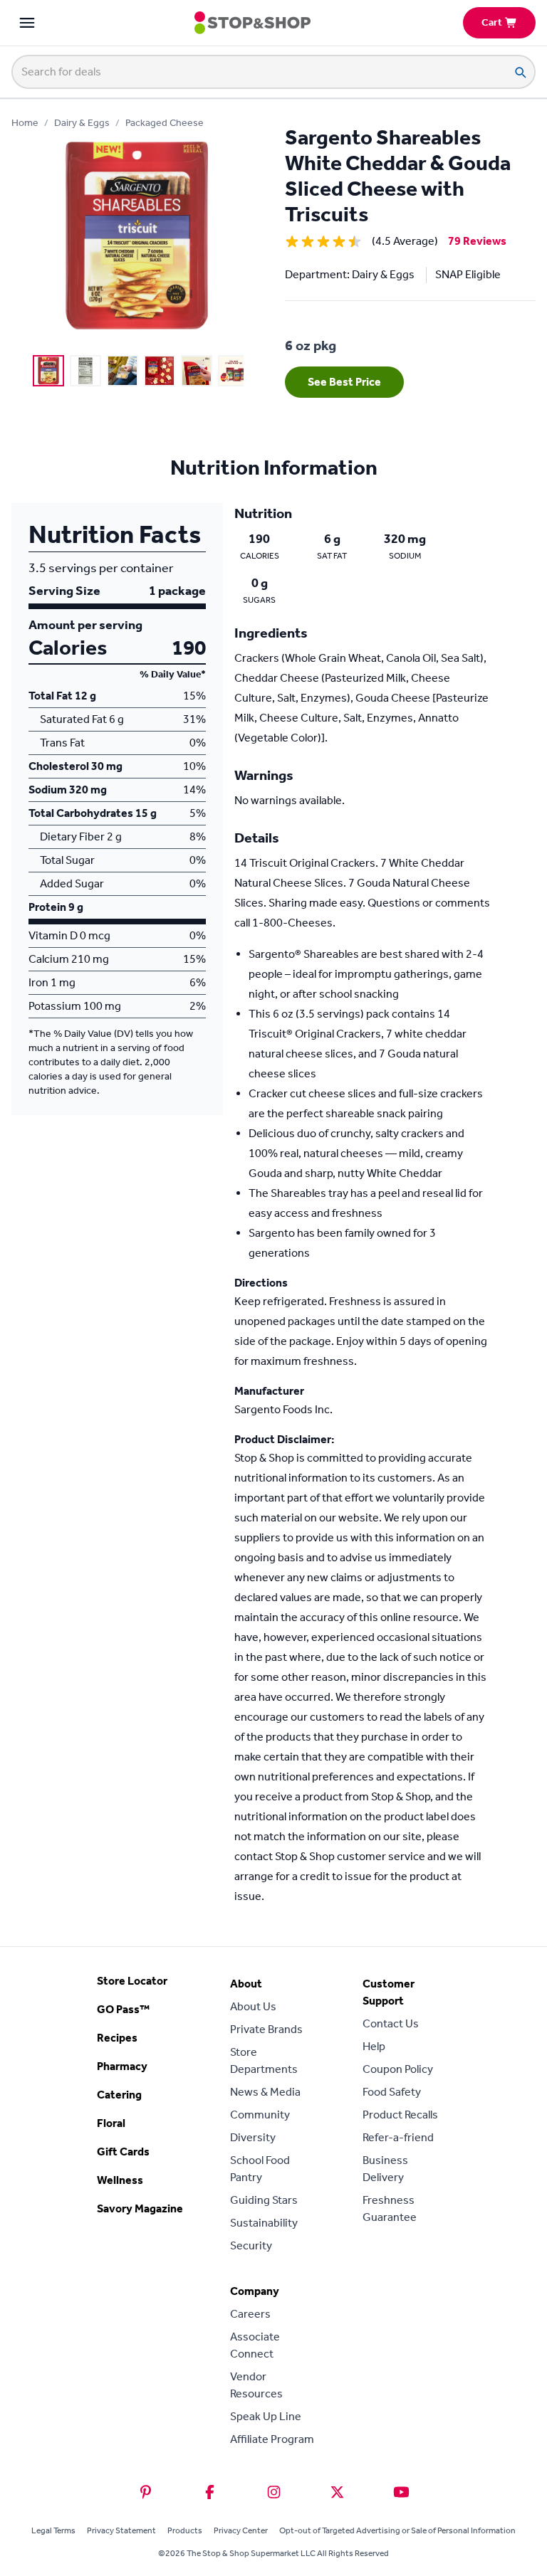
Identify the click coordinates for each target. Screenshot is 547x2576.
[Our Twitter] (337, 2492)
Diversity (253, 2137)
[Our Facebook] (210, 2492)
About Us (253, 2006)
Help (374, 2046)
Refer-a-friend (398, 2137)
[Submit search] (520, 72)
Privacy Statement (121, 2530)
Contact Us (391, 2023)
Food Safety (392, 2092)
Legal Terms (53, 2530)
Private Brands (266, 2029)
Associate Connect (255, 2345)
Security (251, 2245)
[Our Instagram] (274, 2492)
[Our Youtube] (401, 2492)
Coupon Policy (398, 2069)
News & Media (265, 2092)
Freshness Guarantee (390, 2208)
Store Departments (264, 2060)
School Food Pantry (260, 2169)
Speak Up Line (266, 2416)
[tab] (48, 371)
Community (260, 2115)
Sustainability (264, 2223)
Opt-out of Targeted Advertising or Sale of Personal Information (397, 2530)
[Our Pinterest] (146, 2492)
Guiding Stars (264, 2200)
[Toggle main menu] (27, 23)
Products (185, 2530)
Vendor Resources (256, 2385)
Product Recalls (400, 2115)
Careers (250, 2314)
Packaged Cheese (165, 123)
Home (25, 123)
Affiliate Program (272, 2439)
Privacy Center (241, 2530)
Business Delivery (385, 2169)
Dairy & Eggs (82, 123)
